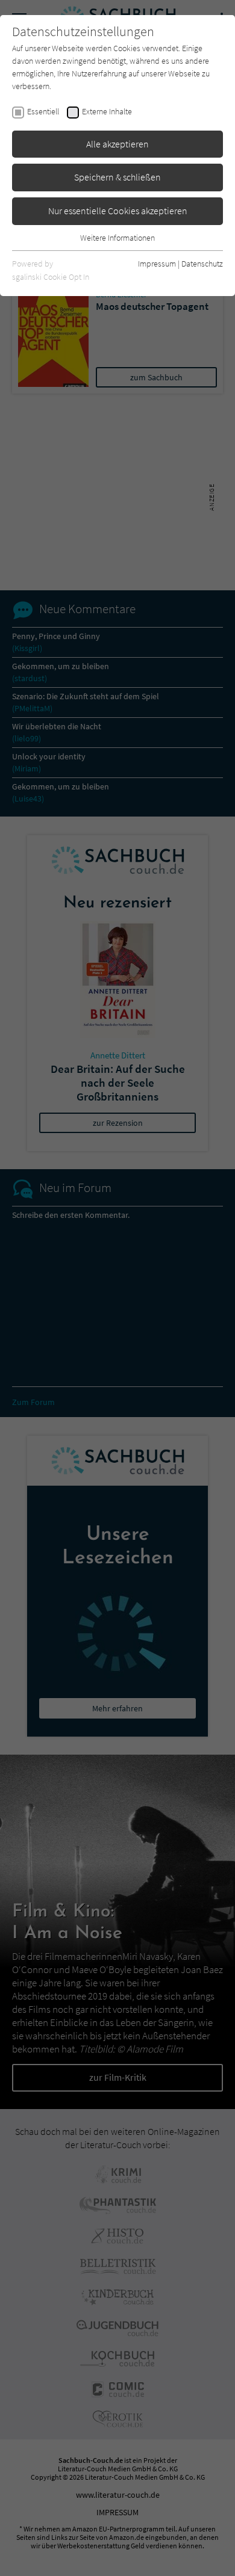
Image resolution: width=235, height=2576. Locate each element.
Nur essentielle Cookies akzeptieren (118, 211)
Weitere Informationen (117, 238)
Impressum (157, 264)
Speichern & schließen (117, 177)
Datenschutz (202, 264)
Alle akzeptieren (117, 144)
